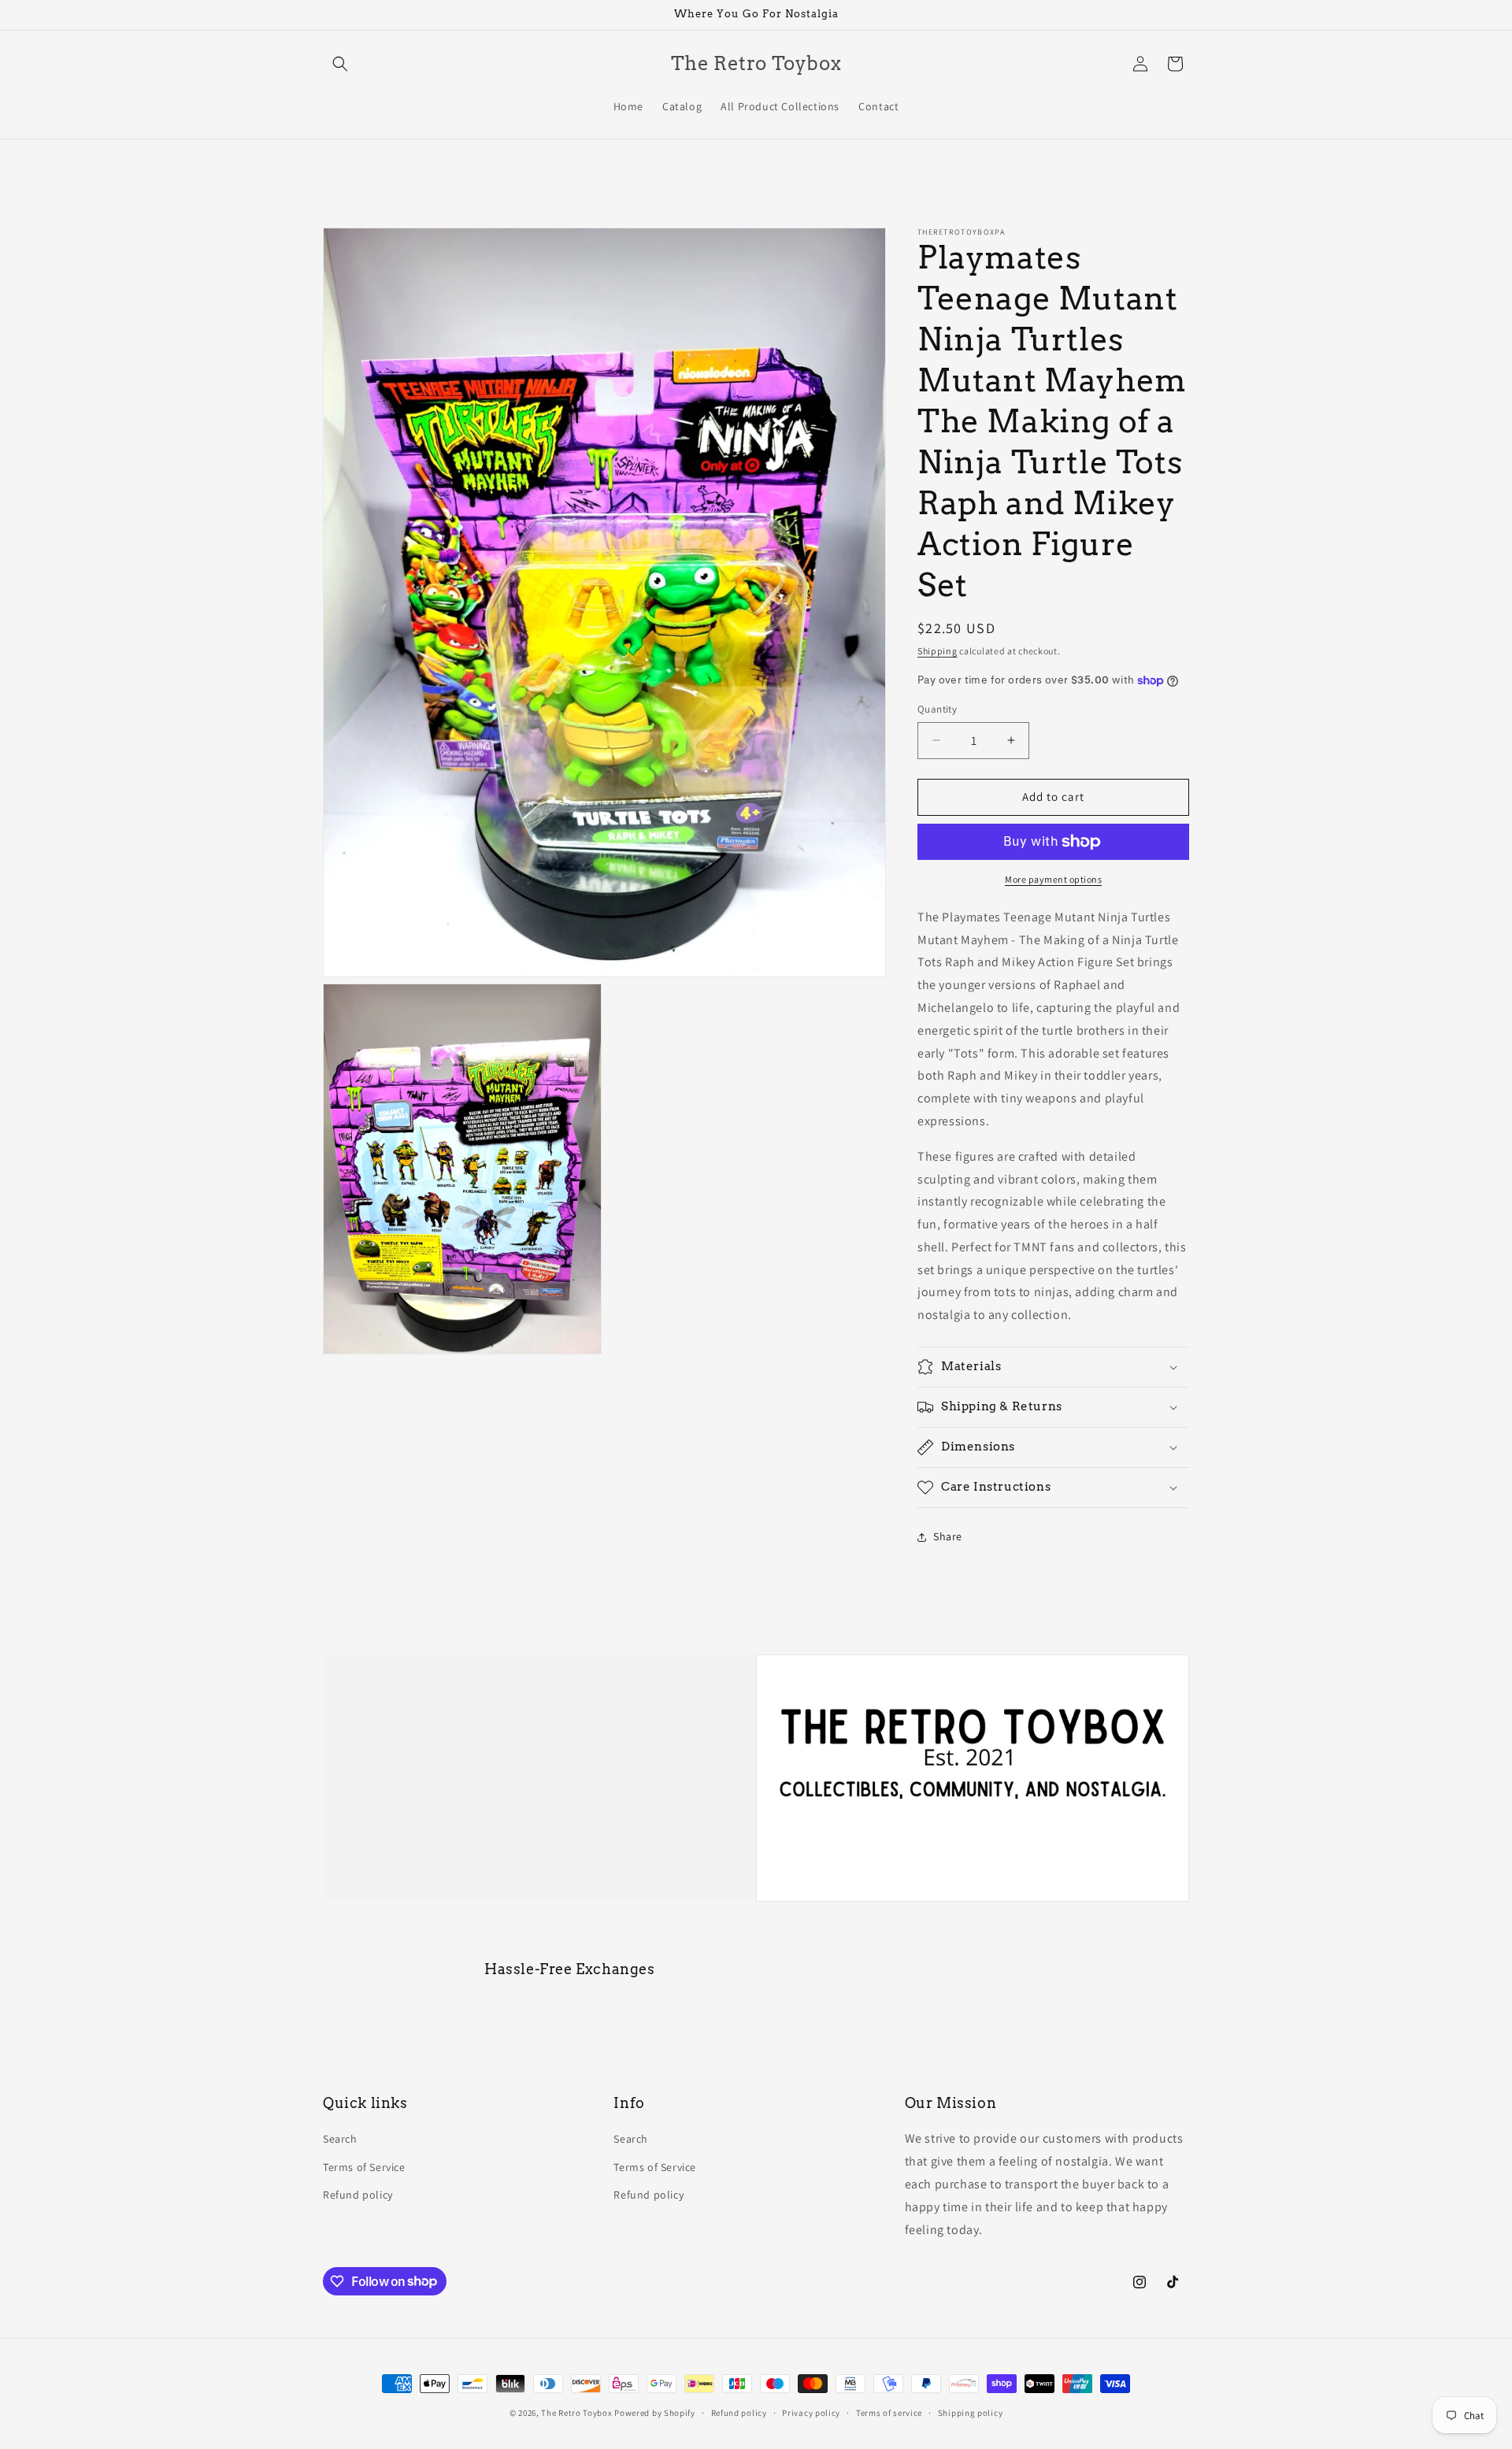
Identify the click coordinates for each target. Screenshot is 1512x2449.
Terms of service (889, 2412)
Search (340, 2140)
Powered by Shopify (655, 2413)
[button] (340, 64)
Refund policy (358, 2195)
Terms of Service (364, 2167)
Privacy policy (811, 2412)
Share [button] (948, 1536)
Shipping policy (971, 2412)
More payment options (1053, 879)
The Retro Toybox (576, 2413)
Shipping (938, 651)
